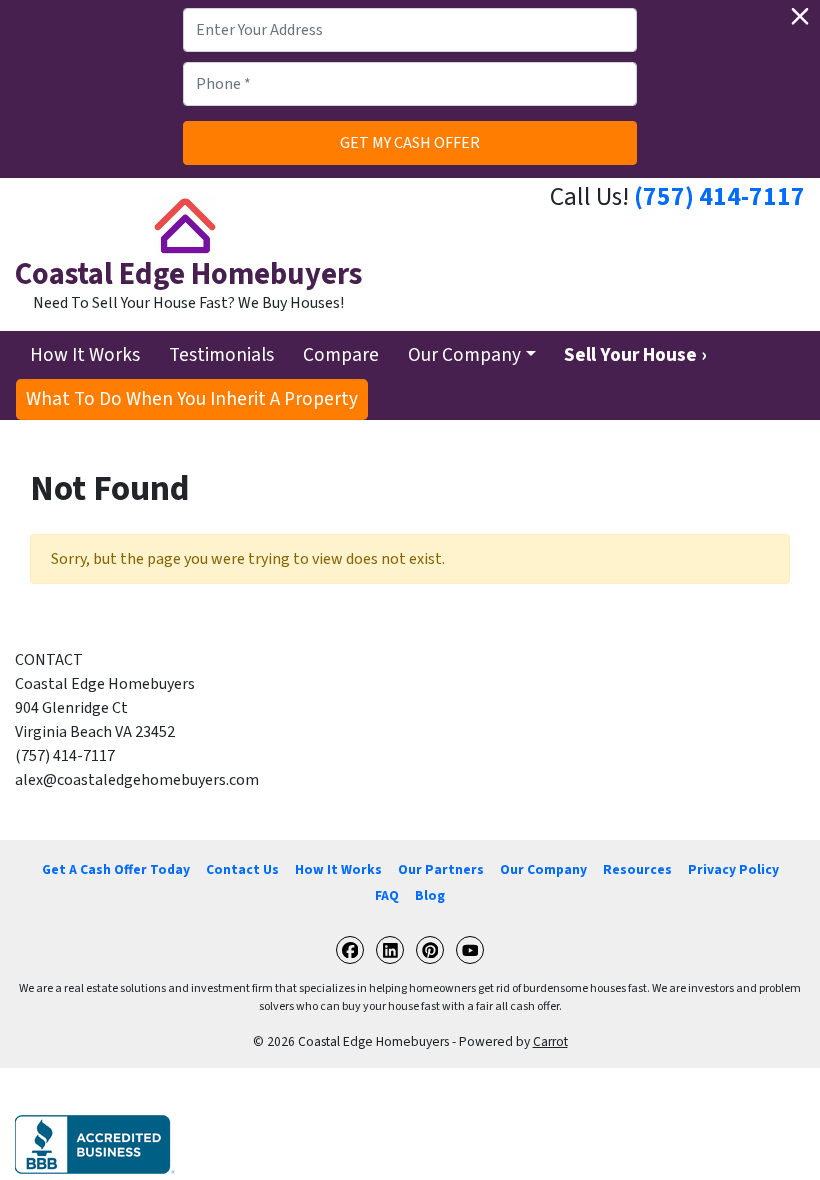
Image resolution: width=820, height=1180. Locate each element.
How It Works (85, 355)
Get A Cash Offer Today (116, 869)
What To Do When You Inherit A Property (192, 399)
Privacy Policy (733, 869)
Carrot (550, 1041)
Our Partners (441, 869)
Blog (430, 895)
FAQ (387, 895)
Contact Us (242, 869)
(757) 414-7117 (719, 197)
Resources (637, 869)
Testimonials (221, 355)
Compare (341, 355)
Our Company (464, 355)
